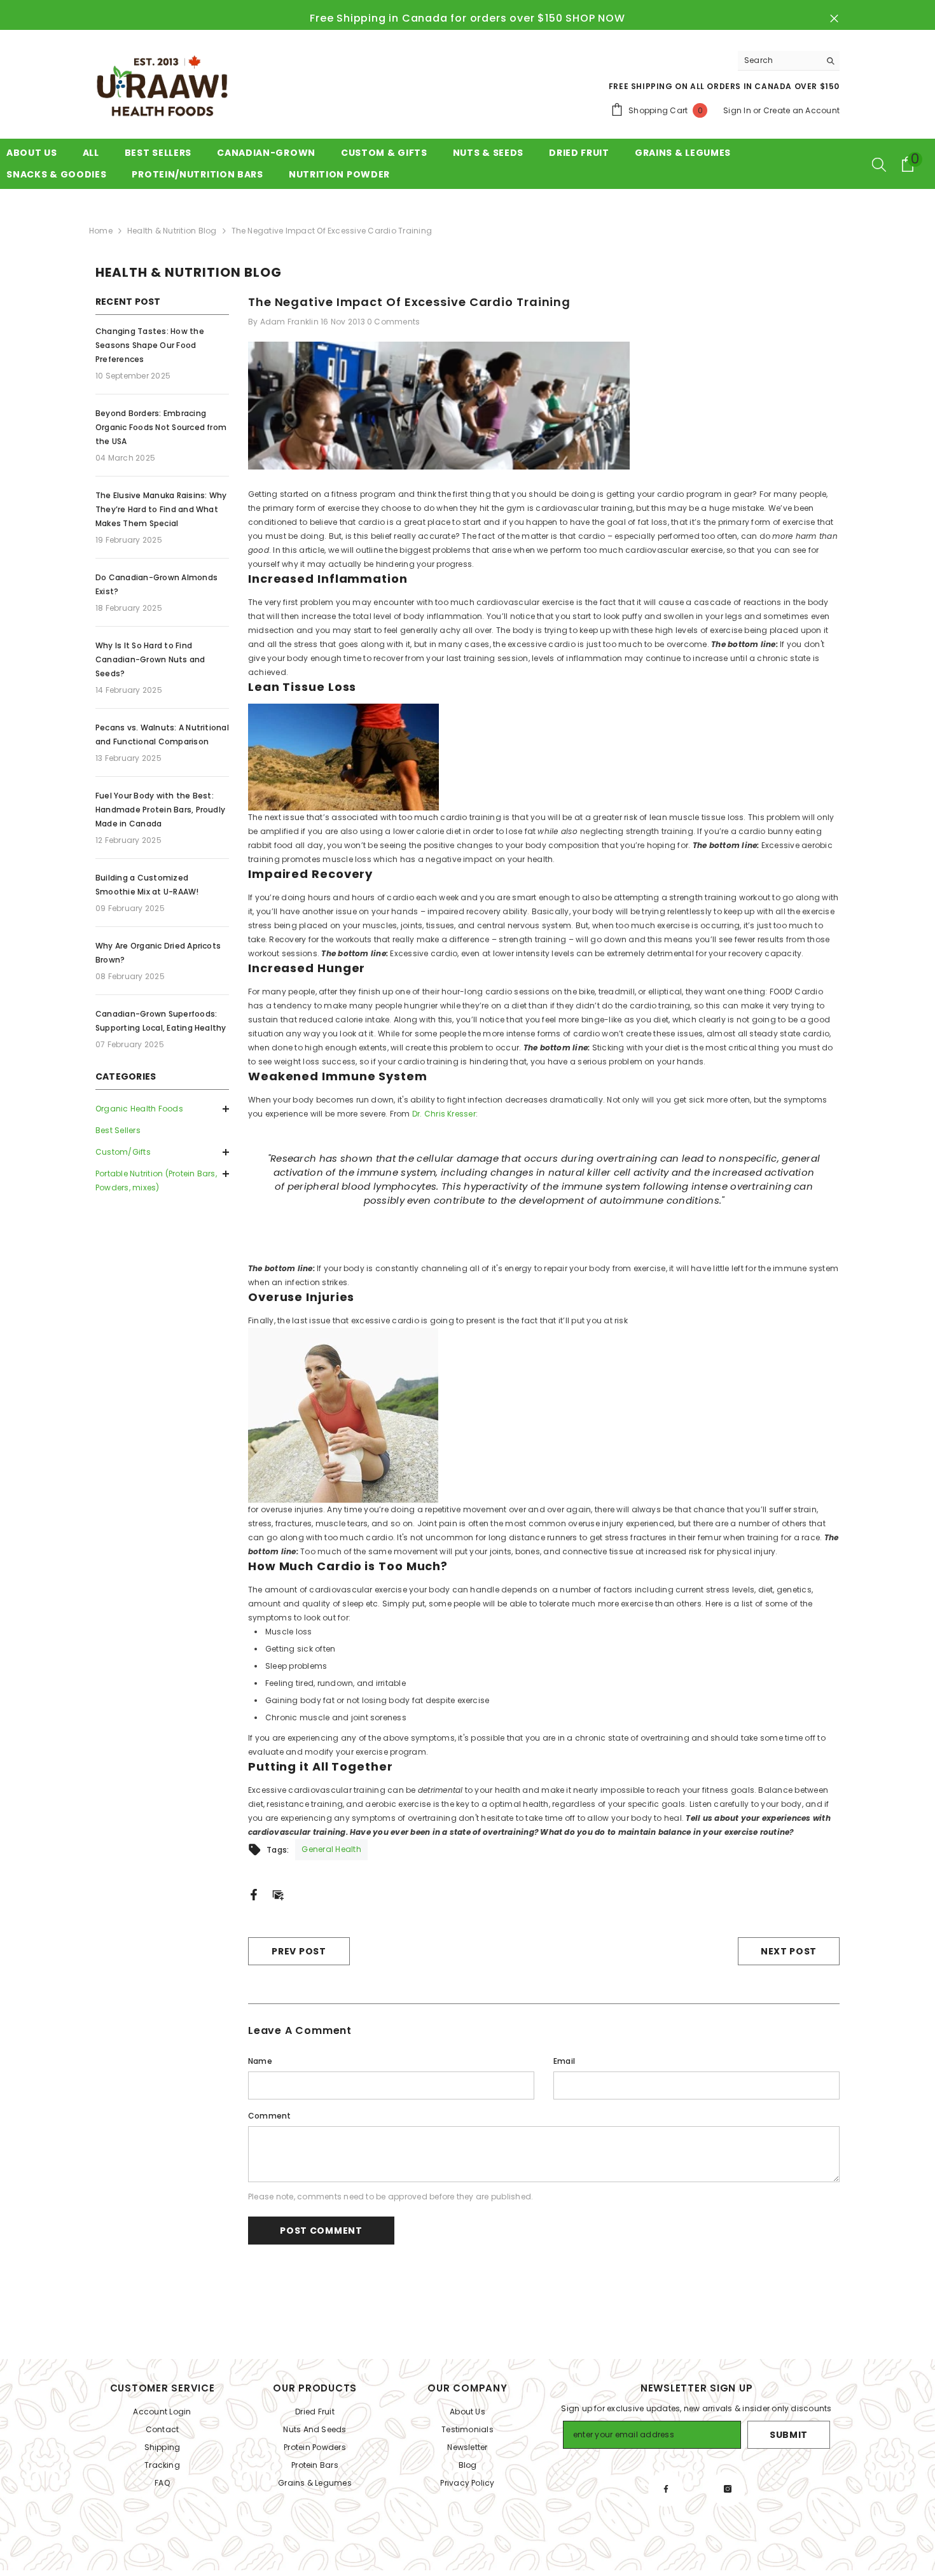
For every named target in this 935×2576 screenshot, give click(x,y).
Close (834, 19)
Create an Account (801, 110)
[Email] (278, 1894)
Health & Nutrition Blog (172, 231)
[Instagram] (728, 2489)
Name (260, 2061)
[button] (162, 1152)
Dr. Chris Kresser (444, 1114)
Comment (270, 2116)
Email (564, 2061)
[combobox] (779, 60)
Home (101, 231)
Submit (789, 2435)
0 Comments (393, 322)
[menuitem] (162, 1109)
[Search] (789, 61)
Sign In (737, 110)
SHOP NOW (595, 18)
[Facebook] (254, 1894)
